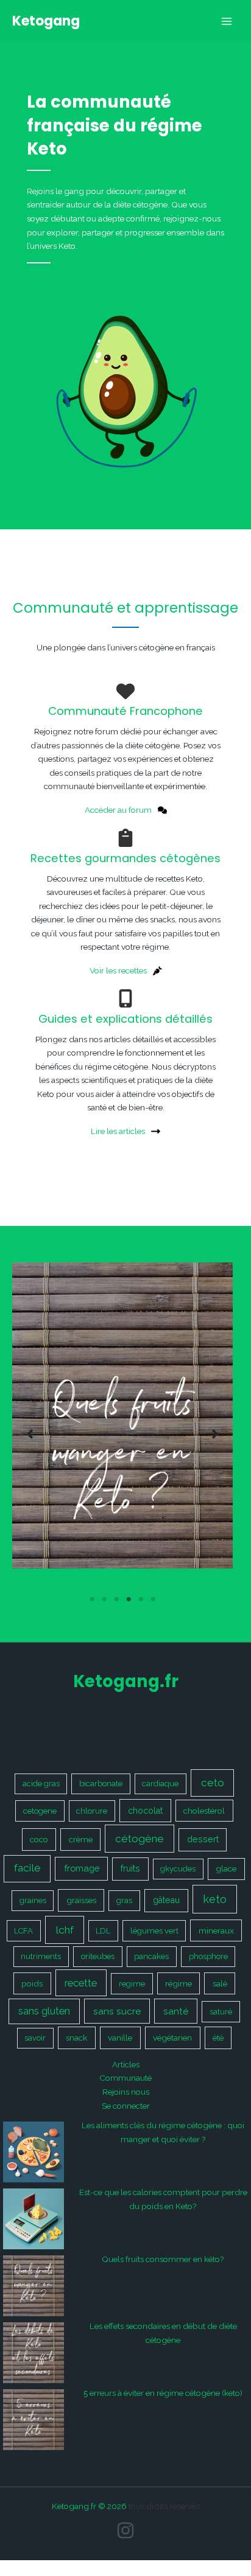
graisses (81, 1900)
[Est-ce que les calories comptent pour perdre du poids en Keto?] (34, 2219)
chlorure (92, 1811)
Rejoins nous (126, 2092)
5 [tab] (141, 1600)
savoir (35, 2038)
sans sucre (117, 2011)
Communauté (125, 2078)
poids (32, 1983)
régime (179, 1983)
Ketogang (46, 21)
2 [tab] (104, 1600)
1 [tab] (92, 1600)
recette (81, 1983)
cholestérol (204, 1811)
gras (124, 1900)
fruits (130, 1868)
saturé (221, 2012)
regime (132, 1984)
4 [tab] (129, 1600)
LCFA (23, 1931)
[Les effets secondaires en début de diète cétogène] (34, 2353)
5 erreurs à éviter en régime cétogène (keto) (163, 2393)
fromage (82, 1868)
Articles (126, 2064)
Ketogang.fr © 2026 (89, 2506)
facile (27, 1868)
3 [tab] (116, 1600)
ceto (213, 1783)
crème (81, 1839)
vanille (120, 2038)
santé (176, 2011)
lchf (65, 1930)
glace (226, 1868)
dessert (203, 1839)
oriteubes (98, 1956)
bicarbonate (101, 1784)
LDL (103, 1931)
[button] (30, 1434)
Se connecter (126, 2106)
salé (220, 1983)
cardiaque (160, 1784)
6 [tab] (153, 1600)
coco (39, 1839)
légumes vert (154, 1931)
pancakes (151, 1956)
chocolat (145, 1811)
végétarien (172, 2038)
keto (215, 1899)
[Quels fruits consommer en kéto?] (34, 2286)
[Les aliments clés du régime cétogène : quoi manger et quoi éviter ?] (34, 2152)
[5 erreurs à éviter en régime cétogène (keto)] (34, 2420)
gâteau (166, 1900)
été (218, 2038)
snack (76, 2038)
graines (33, 1900)
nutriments (41, 1956)
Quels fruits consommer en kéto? (163, 2259)
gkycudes (178, 1869)
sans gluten (44, 2011)
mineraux (216, 1930)
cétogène (140, 1839)
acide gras (41, 1784)
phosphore (208, 1956)
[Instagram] (125, 2530)
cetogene (40, 1811)
